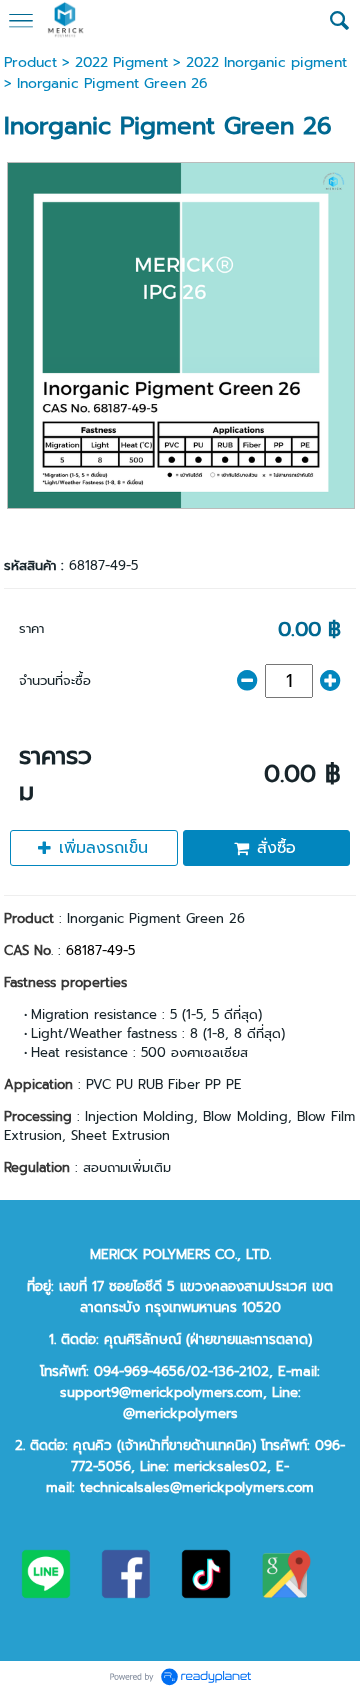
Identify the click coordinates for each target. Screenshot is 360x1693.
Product (30, 62)
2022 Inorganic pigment (266, 62)
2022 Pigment (121, 62)
